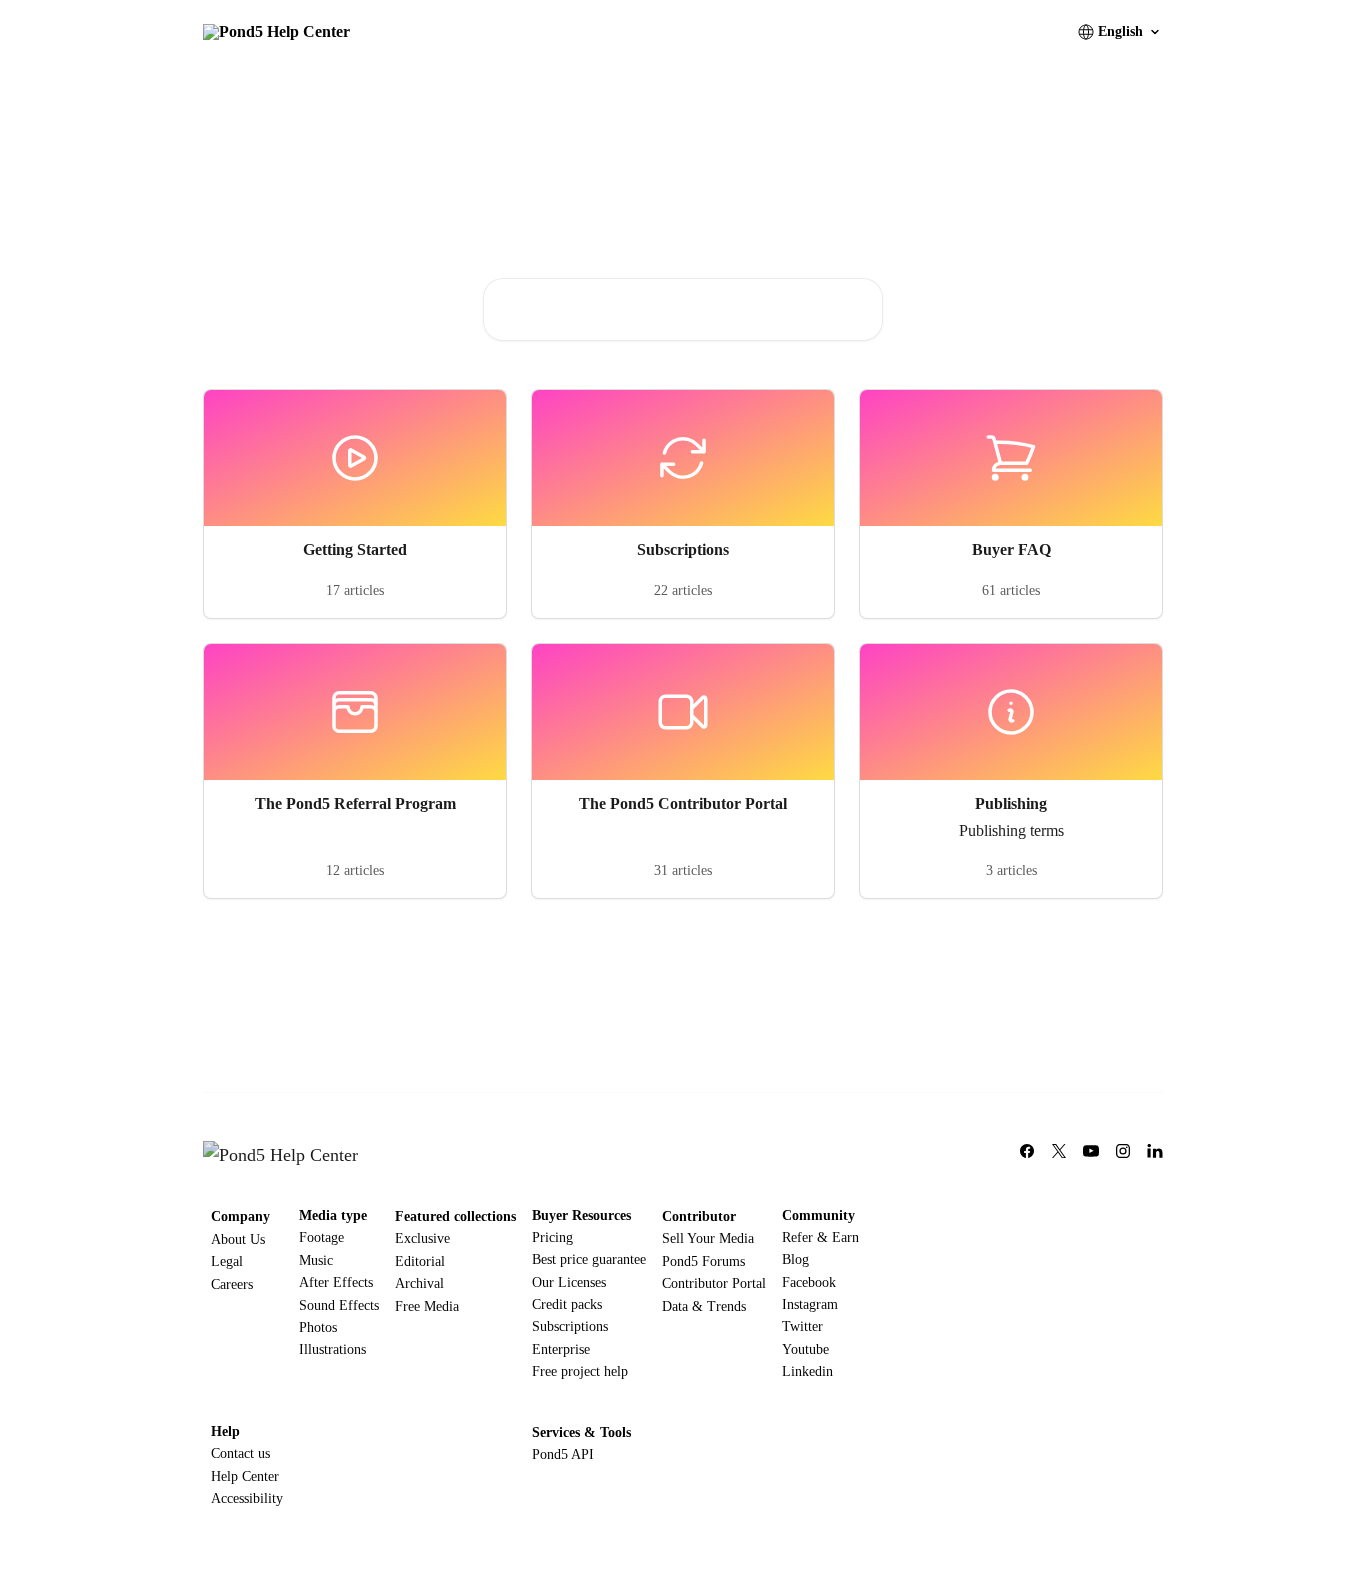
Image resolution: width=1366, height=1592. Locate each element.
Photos (318, 1327)
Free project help (580, 1371)
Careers (232, 1284)
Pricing (552, 1237)
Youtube (805, 1349)
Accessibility (247, 1498)
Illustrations (332, 1349)
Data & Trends (704, 1306)
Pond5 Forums (703, 1261)
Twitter (802, 1326)
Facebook (809, 1282)
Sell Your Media (708, 1238)
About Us (238, 1239)
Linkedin (807, 1371)
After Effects (336, 1282)
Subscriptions (570, 1326)
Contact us (240, 1453)
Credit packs (567, 1304)
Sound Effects (339, 1305)
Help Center (245, 1476)
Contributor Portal (714, 1283)
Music (316, 1260)
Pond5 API (563, 1454)
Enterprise (561, 1349)
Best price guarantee (589, 1259)
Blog (795, 1259)
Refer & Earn (820, 1237)
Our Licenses (569, 1282)
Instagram (810, 1304)
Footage (321, 1237)
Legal (227, 1261)
